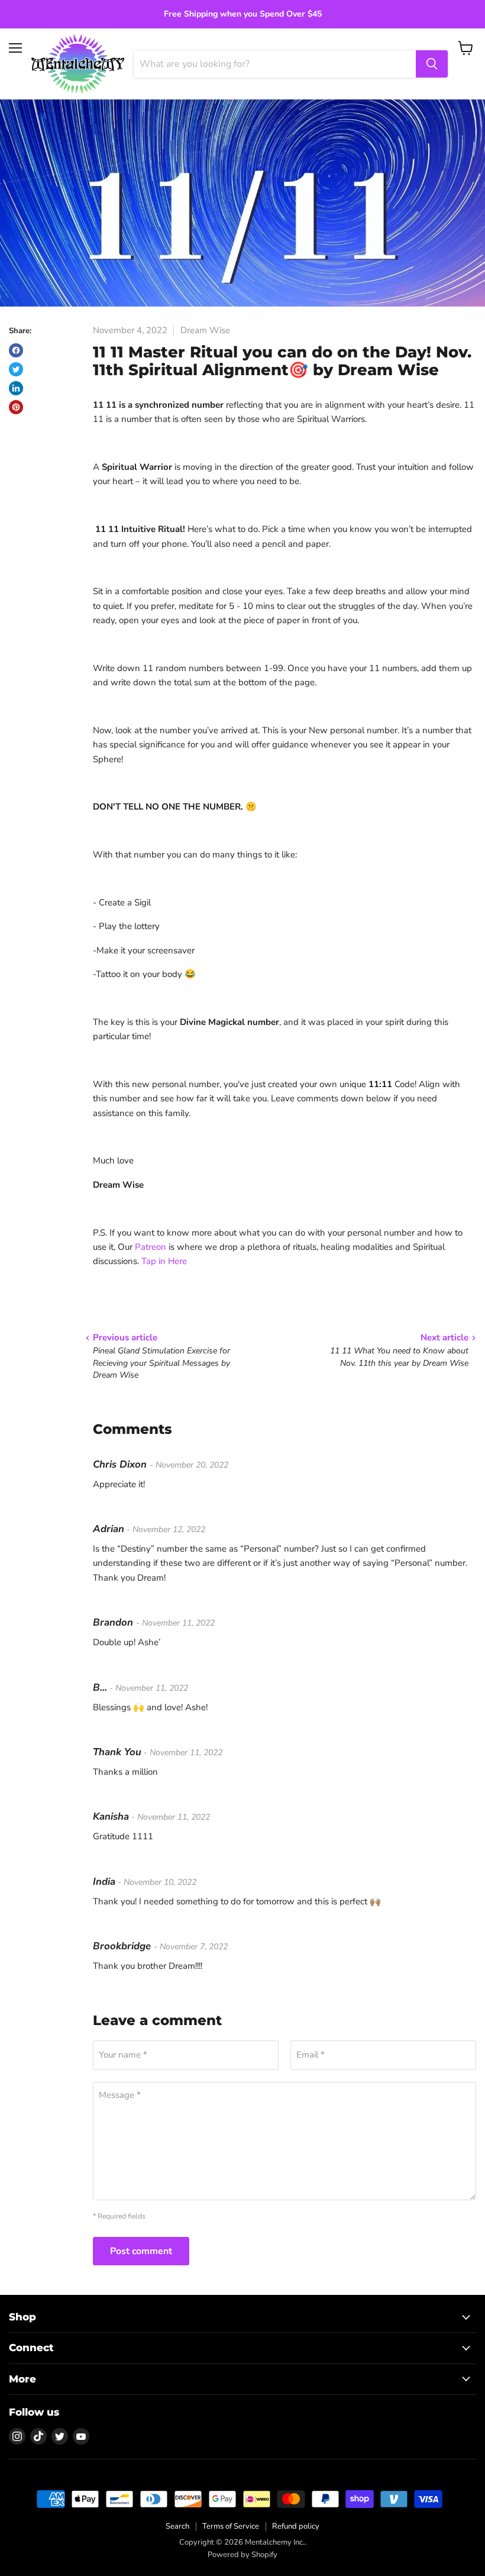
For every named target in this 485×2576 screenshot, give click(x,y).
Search (177, 2526)
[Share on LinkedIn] (16, 388)
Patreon (151, 1247)
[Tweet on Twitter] (16, 369)
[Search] (432, 64)
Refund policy (296, 2526)
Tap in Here (164, 1261)
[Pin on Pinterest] (16, 407)
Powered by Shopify (242, 2555)
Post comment (141, 2251)
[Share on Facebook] (16, 350)
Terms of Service (231, 2526)
